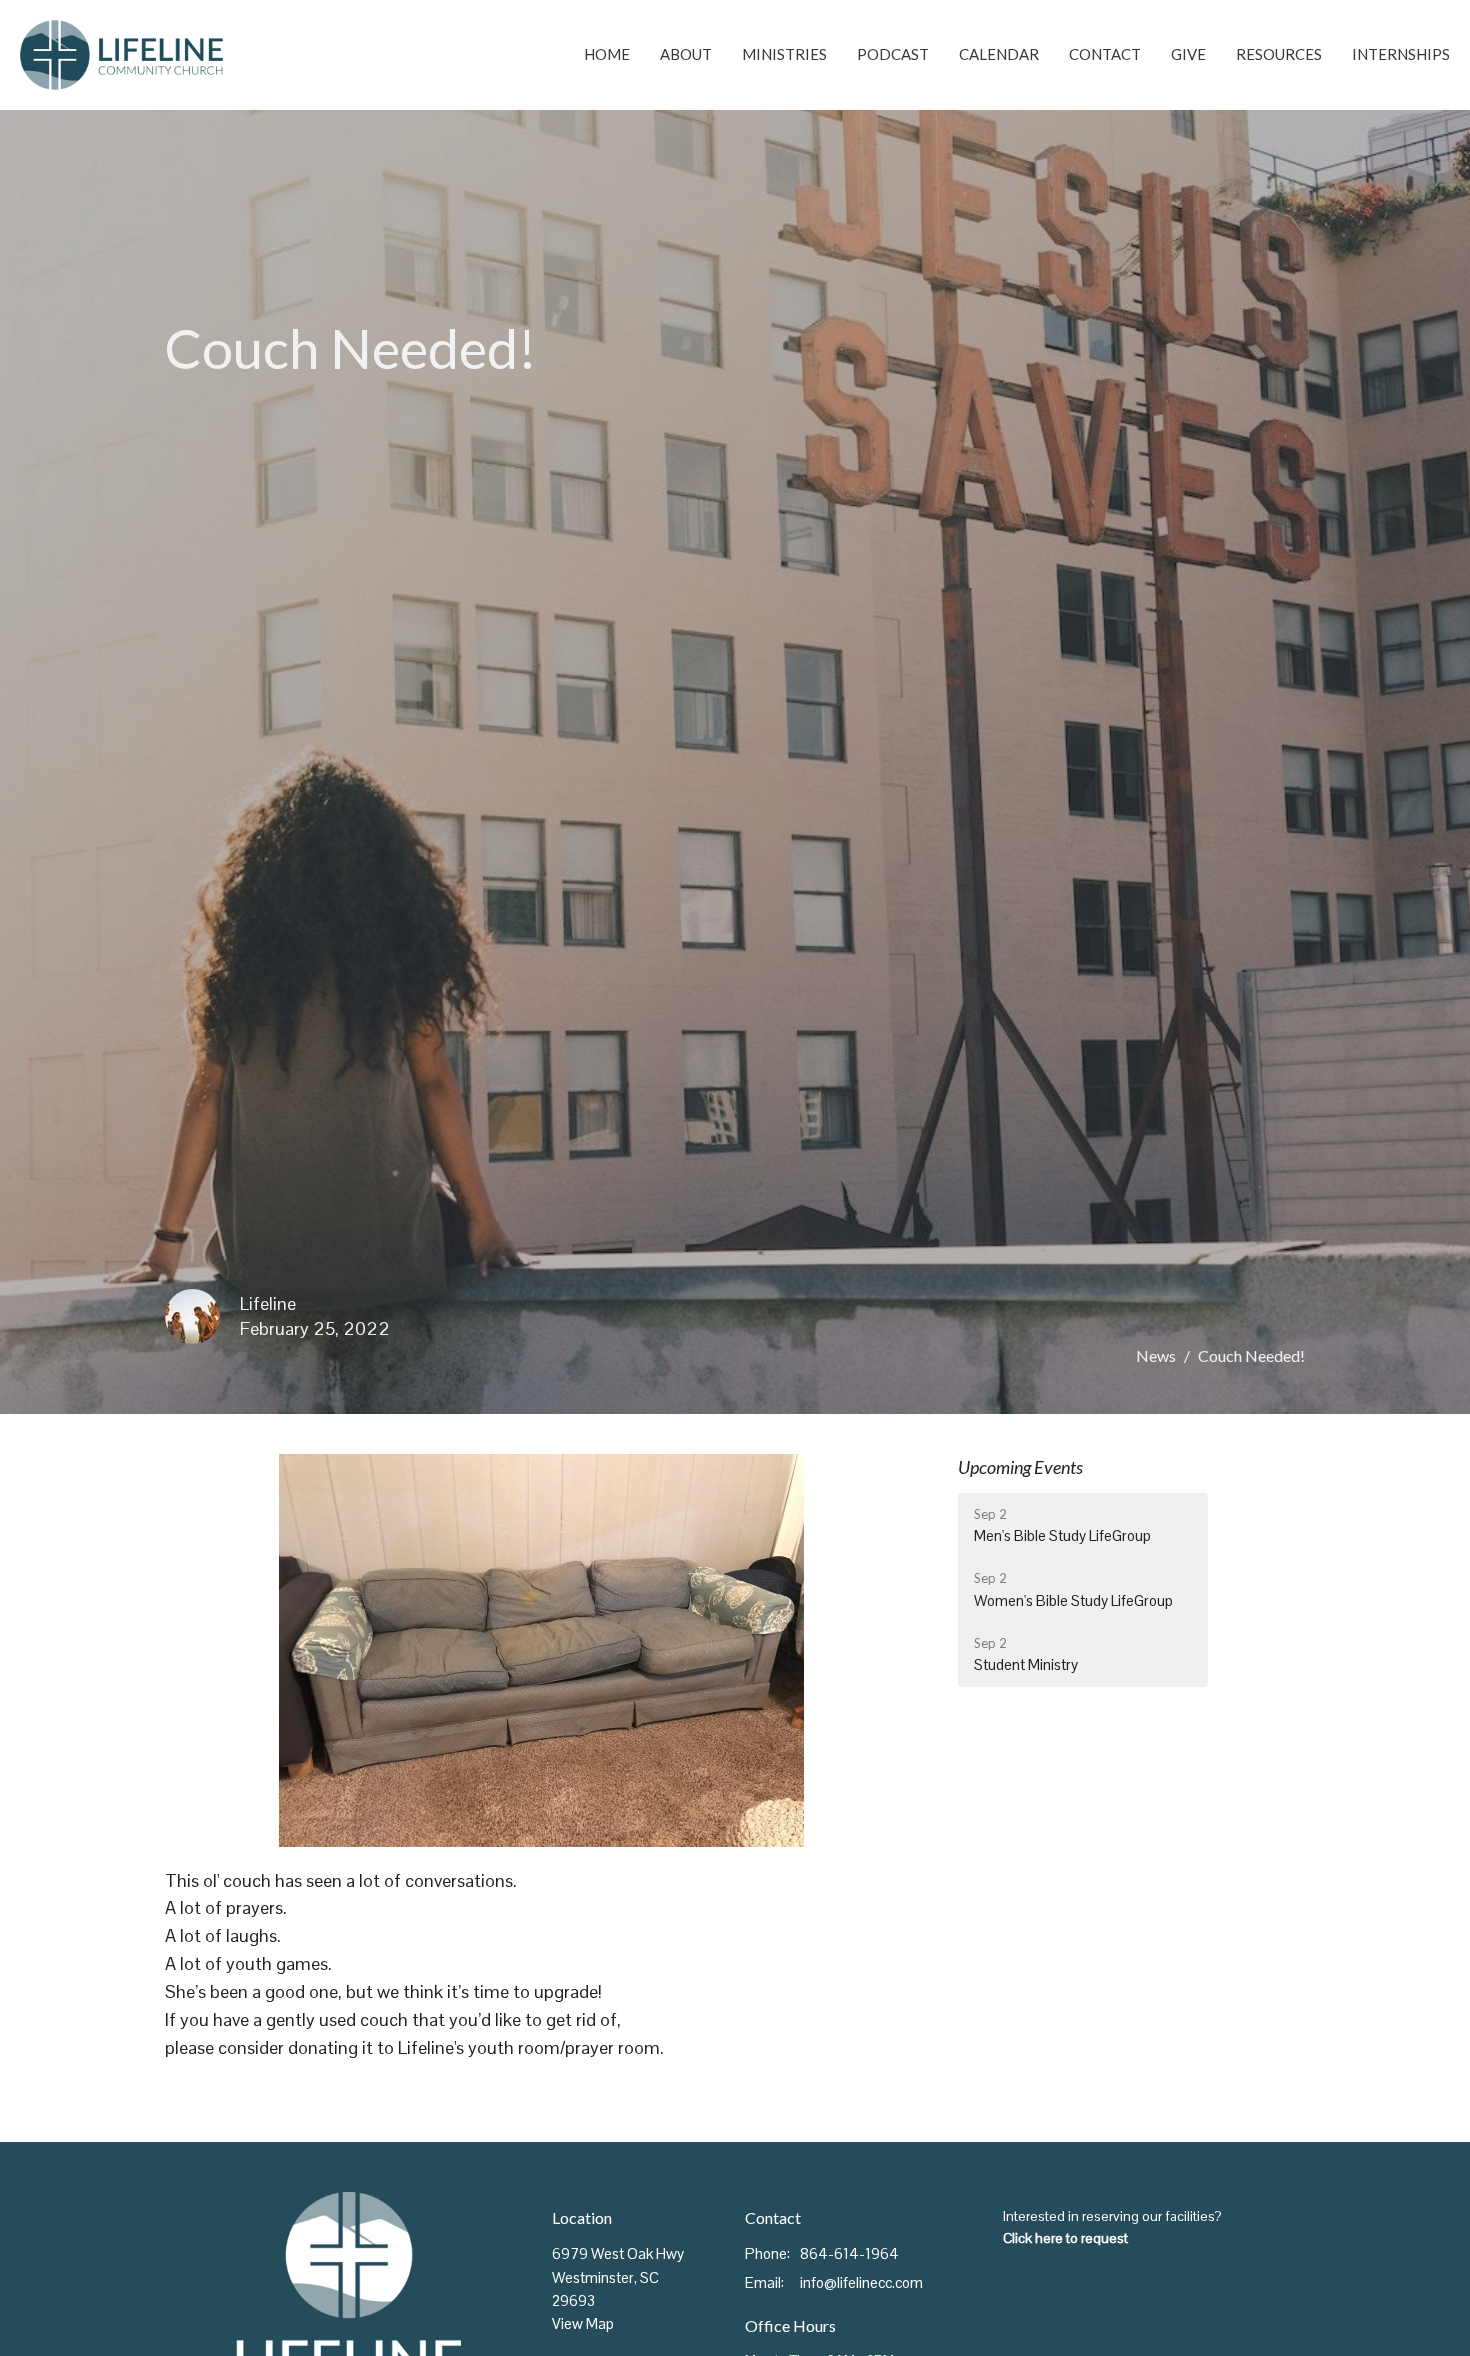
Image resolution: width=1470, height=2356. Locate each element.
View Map (583, 2323)
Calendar (999, 54)
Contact (1105, 54)
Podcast (893, 54)
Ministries (784, 54)
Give (1188, 54)
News (1156, 1355)
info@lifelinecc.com (861, 2282)
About (686, 54)
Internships (1401, 54)
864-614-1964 (849, 2253)
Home (607, 54)
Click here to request (1065, 2238)
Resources (1279, 54)
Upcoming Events (1020, 1467)
